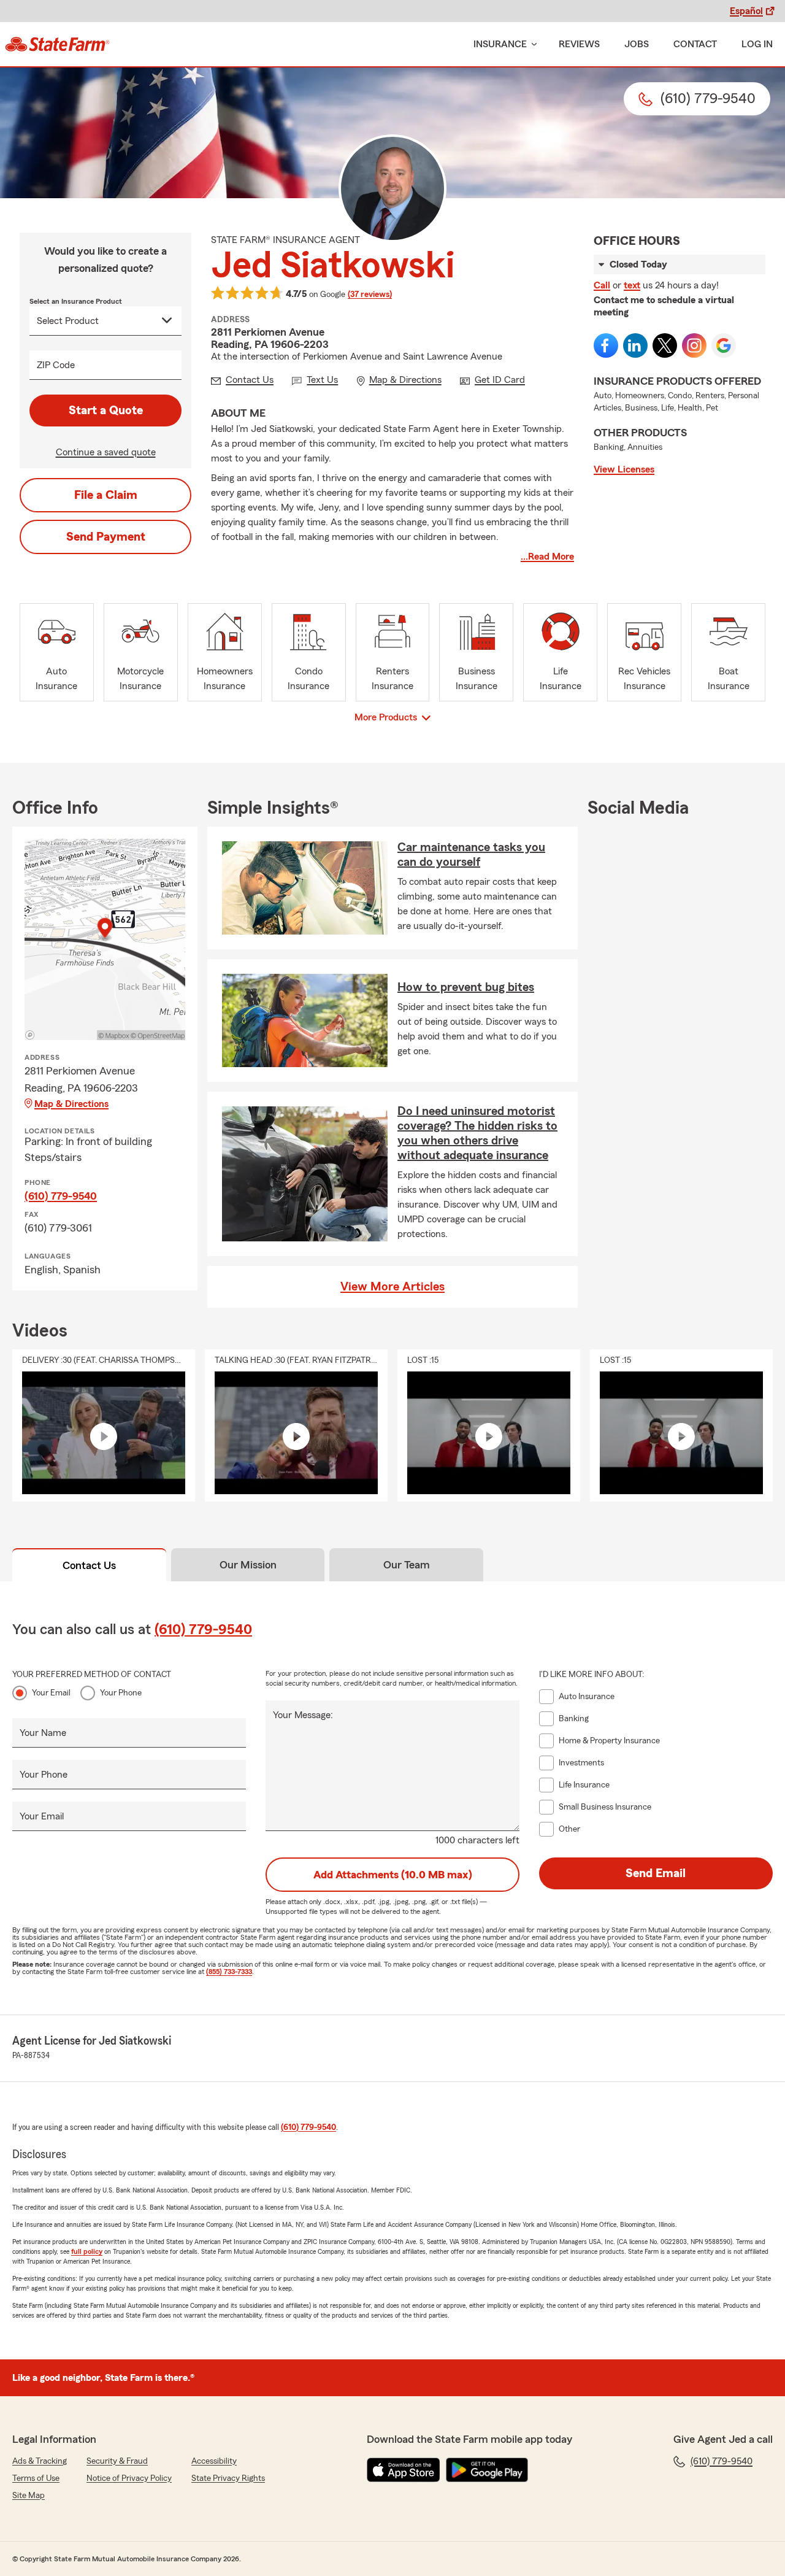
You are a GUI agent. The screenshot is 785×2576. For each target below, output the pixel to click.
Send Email (656, 1873)
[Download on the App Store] (404, 2470)
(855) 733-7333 (229, 1972)
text (632, 285)
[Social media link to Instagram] (694, 345)
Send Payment (106, 537)
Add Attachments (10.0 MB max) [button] (393, 1875)
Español (746, 11)
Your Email (51, 1693)
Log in (757, 44)
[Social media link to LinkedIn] (635, 345)
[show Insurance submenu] (532, 44)
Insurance (500, 44)
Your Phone (121, 1693)
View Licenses (624, 469)
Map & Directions (71, 1104)
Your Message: (303, 1715)
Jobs (637, 44)
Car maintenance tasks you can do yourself (471, 855)
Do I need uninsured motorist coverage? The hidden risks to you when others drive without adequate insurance (477, 1133)
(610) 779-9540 (61, 1196)
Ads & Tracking (40, 2461)
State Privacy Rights (228, 2478)
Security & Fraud (117, 2461)
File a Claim (106, 495)
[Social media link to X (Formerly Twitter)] (665, 345)
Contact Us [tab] (89, 1565)
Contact (695, 44)
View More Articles (392, 1287)
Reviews (579, 44)
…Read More (547, 557)
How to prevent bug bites (466, 987)
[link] (57, 44)
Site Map (29, 2496)
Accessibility (214, 2461)
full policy (87, 2251)
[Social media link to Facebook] (606, 345)
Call (602, 285)
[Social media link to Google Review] (724, 345)
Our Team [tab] (407, 1565)
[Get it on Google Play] (487, 2470)
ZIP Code (56, 365)
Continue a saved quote (106, 452)
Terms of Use (36, 2478)
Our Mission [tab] (248, 1565)
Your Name (43, 1733)
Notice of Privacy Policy (129, 2478)
